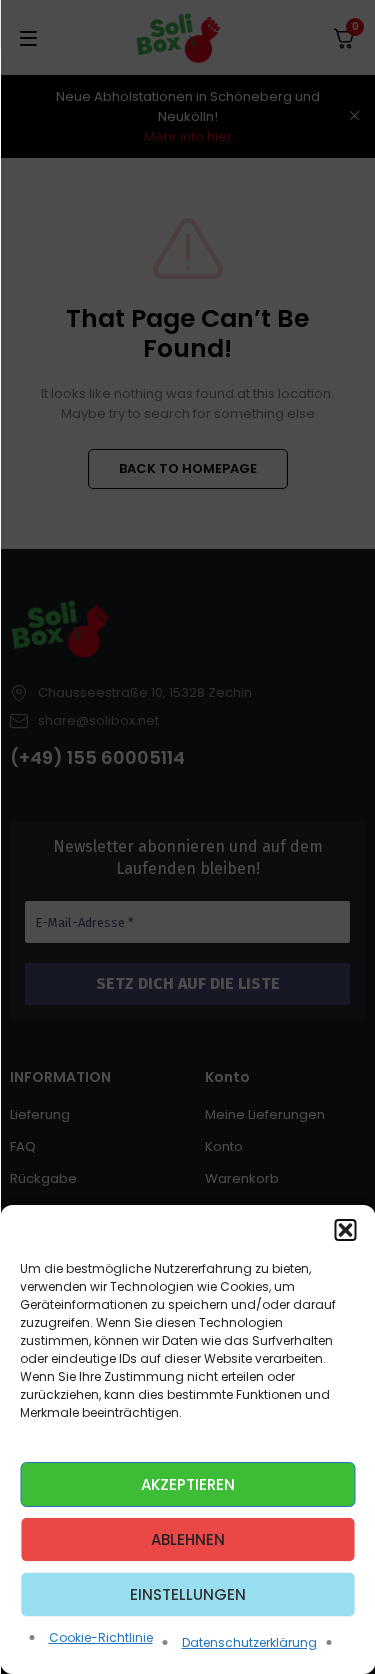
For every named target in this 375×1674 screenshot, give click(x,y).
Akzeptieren (188, 1484)
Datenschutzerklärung (249, 1642)
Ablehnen (188, 1539)
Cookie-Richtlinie (101, 1637)
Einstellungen (188, 1594)
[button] (345, 1230)
